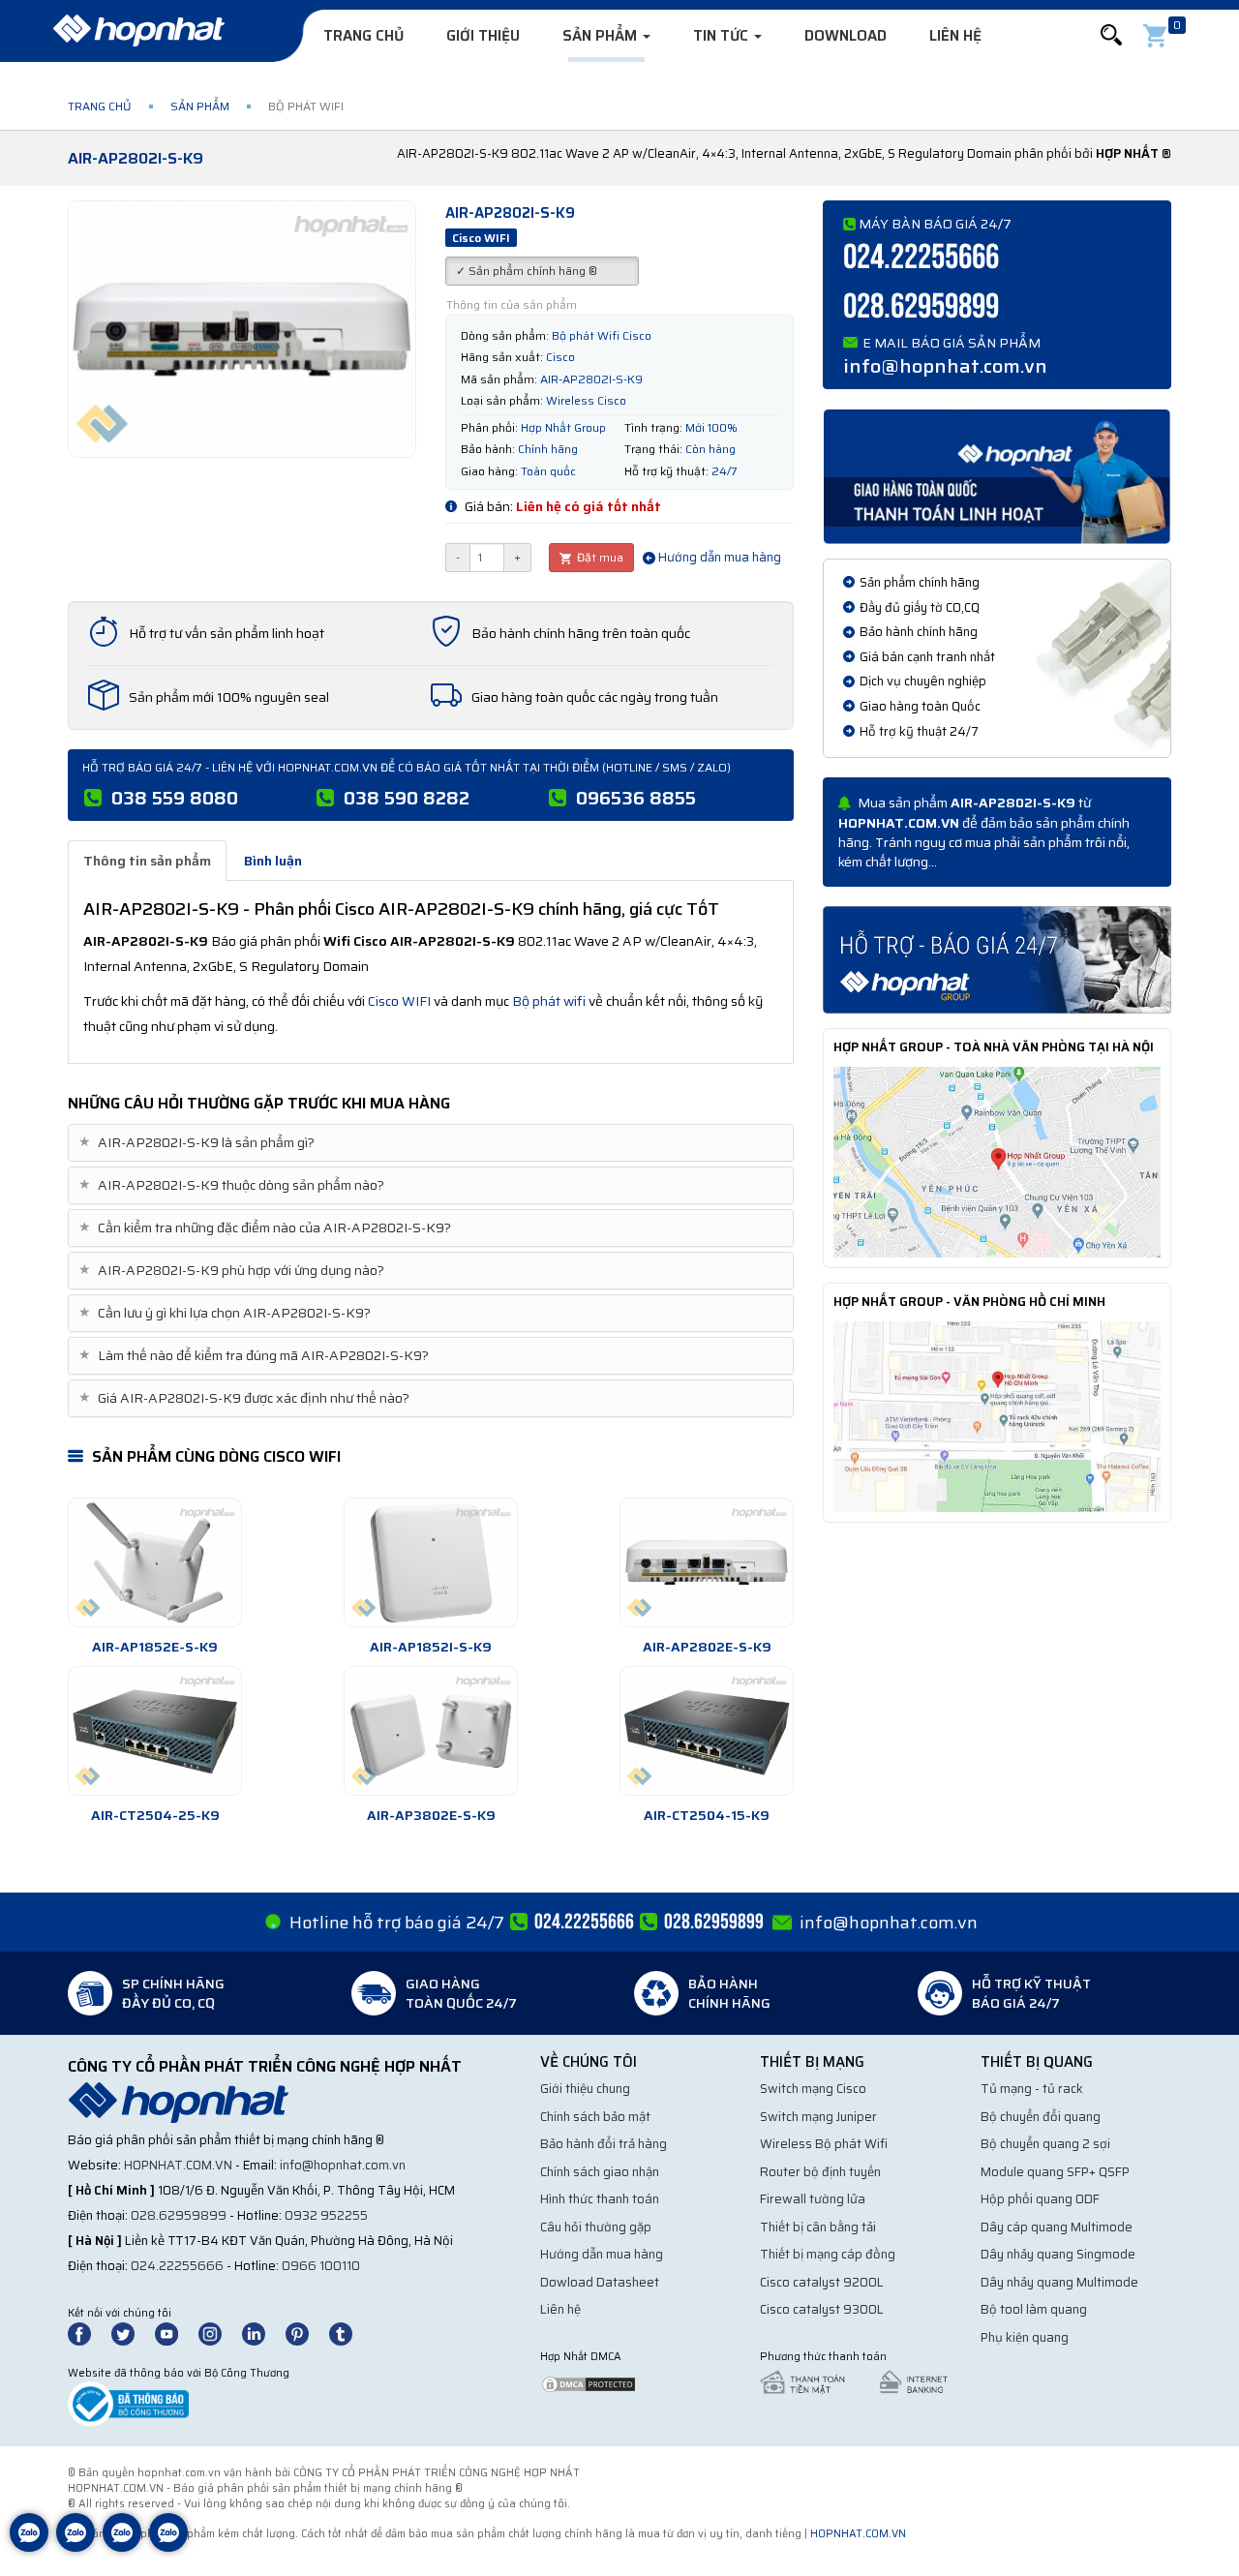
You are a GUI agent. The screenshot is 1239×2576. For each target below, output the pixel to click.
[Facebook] (90, 2333)
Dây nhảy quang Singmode (1058, 2254)
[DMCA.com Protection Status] (589, 2383)
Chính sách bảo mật (595, 2117)
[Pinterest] (306, 2333)
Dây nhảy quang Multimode (1059, 2282)
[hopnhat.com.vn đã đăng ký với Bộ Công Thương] (128, 2403)
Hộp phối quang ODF (1040, 2199)
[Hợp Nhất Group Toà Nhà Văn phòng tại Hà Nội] (997, 1161)
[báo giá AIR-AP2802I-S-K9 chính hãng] (997, 958)
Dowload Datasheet (600, 2282)
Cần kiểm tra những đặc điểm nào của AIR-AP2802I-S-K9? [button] (267, 1228)
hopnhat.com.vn (178, 2165)
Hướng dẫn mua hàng (718, 557)
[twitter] (132, 2333)
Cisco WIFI (399, 1001)
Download (846, 36)
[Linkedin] (262, 2333)
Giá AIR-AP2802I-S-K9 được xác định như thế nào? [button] (246, 1398)
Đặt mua (599, 557)
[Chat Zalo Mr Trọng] (122, 2547)
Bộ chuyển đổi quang (1041, 2117)
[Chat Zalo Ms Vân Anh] (76, 2547)
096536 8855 (636, 798)
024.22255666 (921, 258)
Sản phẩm (602, 36)
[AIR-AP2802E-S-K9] (707, 1562)
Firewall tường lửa (813, 2199)
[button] (1111, 35)
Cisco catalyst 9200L (822, 2282)
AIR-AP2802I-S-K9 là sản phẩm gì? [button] (199, 1143)
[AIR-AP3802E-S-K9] (431, 1731)
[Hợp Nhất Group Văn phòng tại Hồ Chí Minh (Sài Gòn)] (997, 1415)
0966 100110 (321, 2266)
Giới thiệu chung (585, 2089)
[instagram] (219, 2333)
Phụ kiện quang (1025, 2337)
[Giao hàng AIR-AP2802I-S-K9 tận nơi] (997, 475)
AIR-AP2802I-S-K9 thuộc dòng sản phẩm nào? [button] (234, 1185)
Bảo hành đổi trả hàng (604, 2144)
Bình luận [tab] (273, 861)
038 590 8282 (407, 798)
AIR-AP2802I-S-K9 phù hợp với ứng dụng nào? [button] (234, 1271)
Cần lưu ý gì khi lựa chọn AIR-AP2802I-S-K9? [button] (227, 1313)
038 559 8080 (175, 798)
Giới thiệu (483, 36)
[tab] (431, 1143)
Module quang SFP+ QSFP (1055, 2172)
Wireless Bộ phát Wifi (824, 2144)
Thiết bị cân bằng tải (818, 2227)
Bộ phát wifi (549, 1001)
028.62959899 (921, 307)
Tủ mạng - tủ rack (1032, 2089)
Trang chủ (363, 36)
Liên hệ (955, 36)
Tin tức (723, 36)
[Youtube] (175, 2333)
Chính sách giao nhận (600, 2172)
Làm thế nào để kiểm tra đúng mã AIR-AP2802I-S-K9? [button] (256, 1356)
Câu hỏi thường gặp (596, 2227)
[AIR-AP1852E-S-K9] (155, 1562)
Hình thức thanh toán (600, 2199)
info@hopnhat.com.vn (945, 366)
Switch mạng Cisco (813, 2089)
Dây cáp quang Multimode (1057, 2227)
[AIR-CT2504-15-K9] (707, 1731)
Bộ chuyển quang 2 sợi (1045, 2144)
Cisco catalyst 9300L (822, 2309)
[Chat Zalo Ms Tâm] (29, 2547)
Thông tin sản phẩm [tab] (147, 861)
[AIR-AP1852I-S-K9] (431, 1562)
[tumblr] (349, 2333)
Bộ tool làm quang (1034, 2309)
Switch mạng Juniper (818, 2117)
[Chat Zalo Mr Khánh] (168, 2547)
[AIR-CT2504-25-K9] (155, 1731)
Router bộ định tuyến (820, 2172)
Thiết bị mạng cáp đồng (828, 2254)
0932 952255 (326, 2215)
